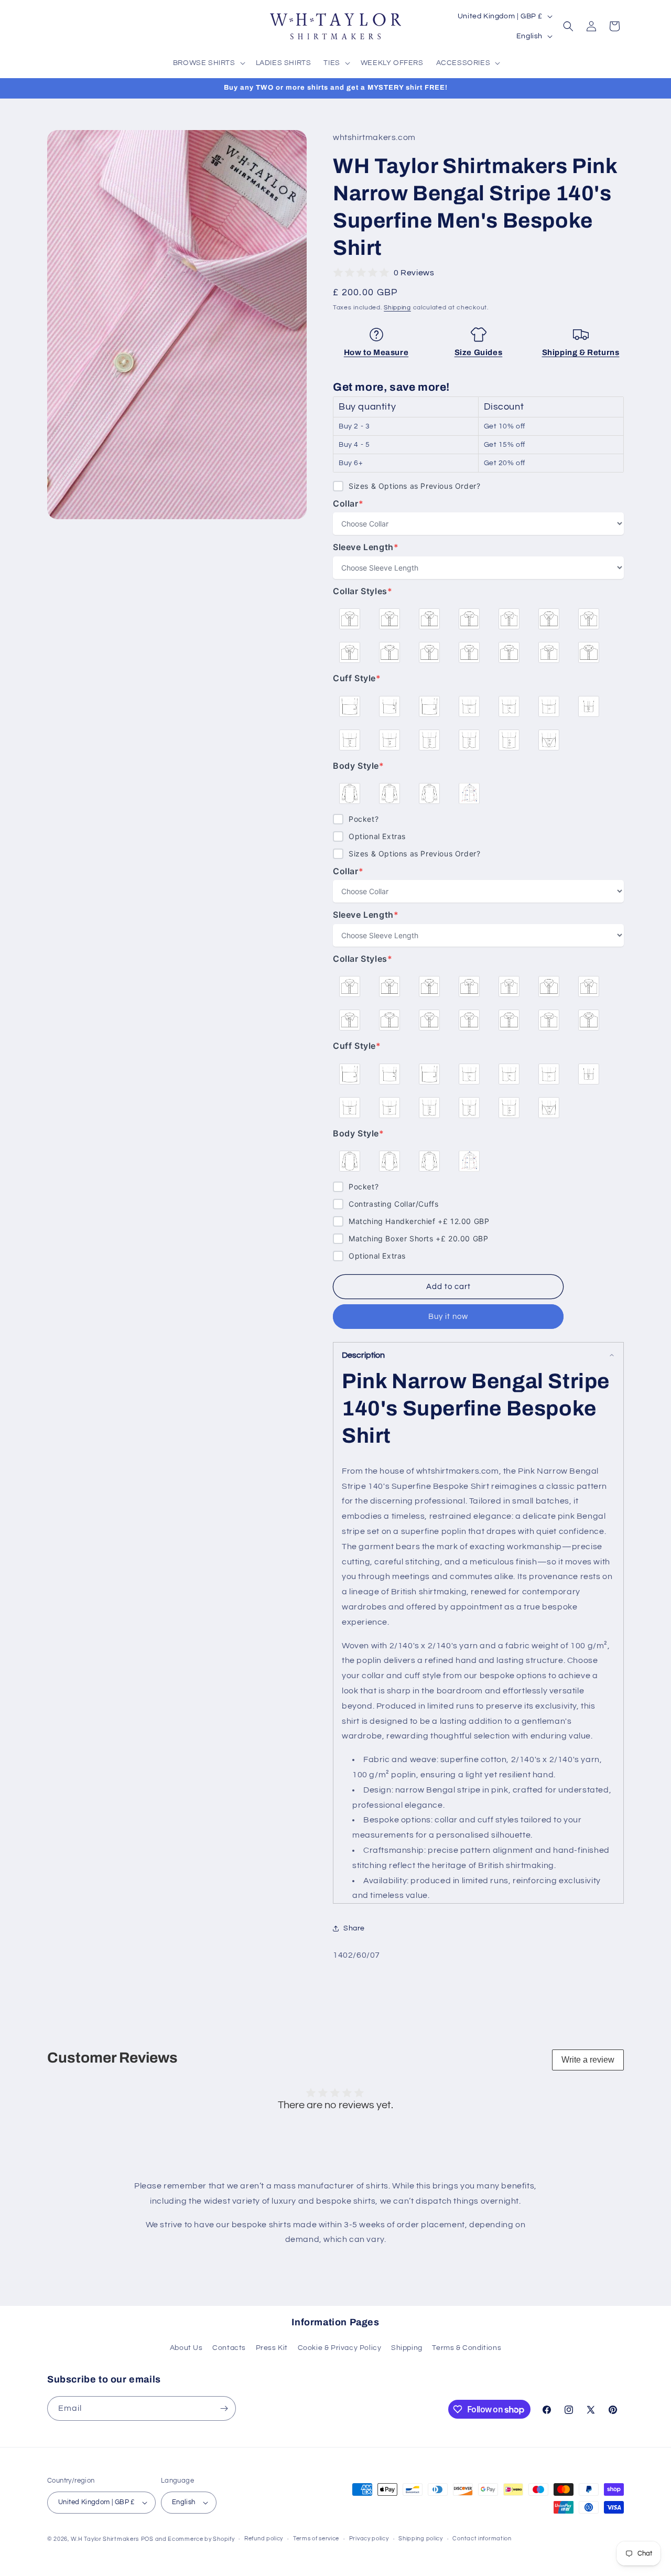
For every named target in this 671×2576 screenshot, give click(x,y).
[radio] (350, 619)
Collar (354, 504)
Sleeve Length (366, 547)
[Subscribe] (224, 2408)
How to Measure (376, 352)
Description (363, 1355)
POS (147, 2539)
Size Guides (479, 352)
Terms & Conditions (467, 2348)
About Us (186, 2348)
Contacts (229, 2348)
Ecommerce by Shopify (201, 2539)
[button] (208, 63)
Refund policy (264, 2539)
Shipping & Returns (581, 352)
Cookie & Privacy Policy (340, 2348)
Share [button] (354, 1928)
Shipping (397, 308)
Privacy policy (369, 2539)
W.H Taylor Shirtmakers (105, 2539)
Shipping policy (421, 2539)
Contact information (482, 2539)
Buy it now (448, 1317)
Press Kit (272, 2348)
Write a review (588, 2060)
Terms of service (316, 2539)
